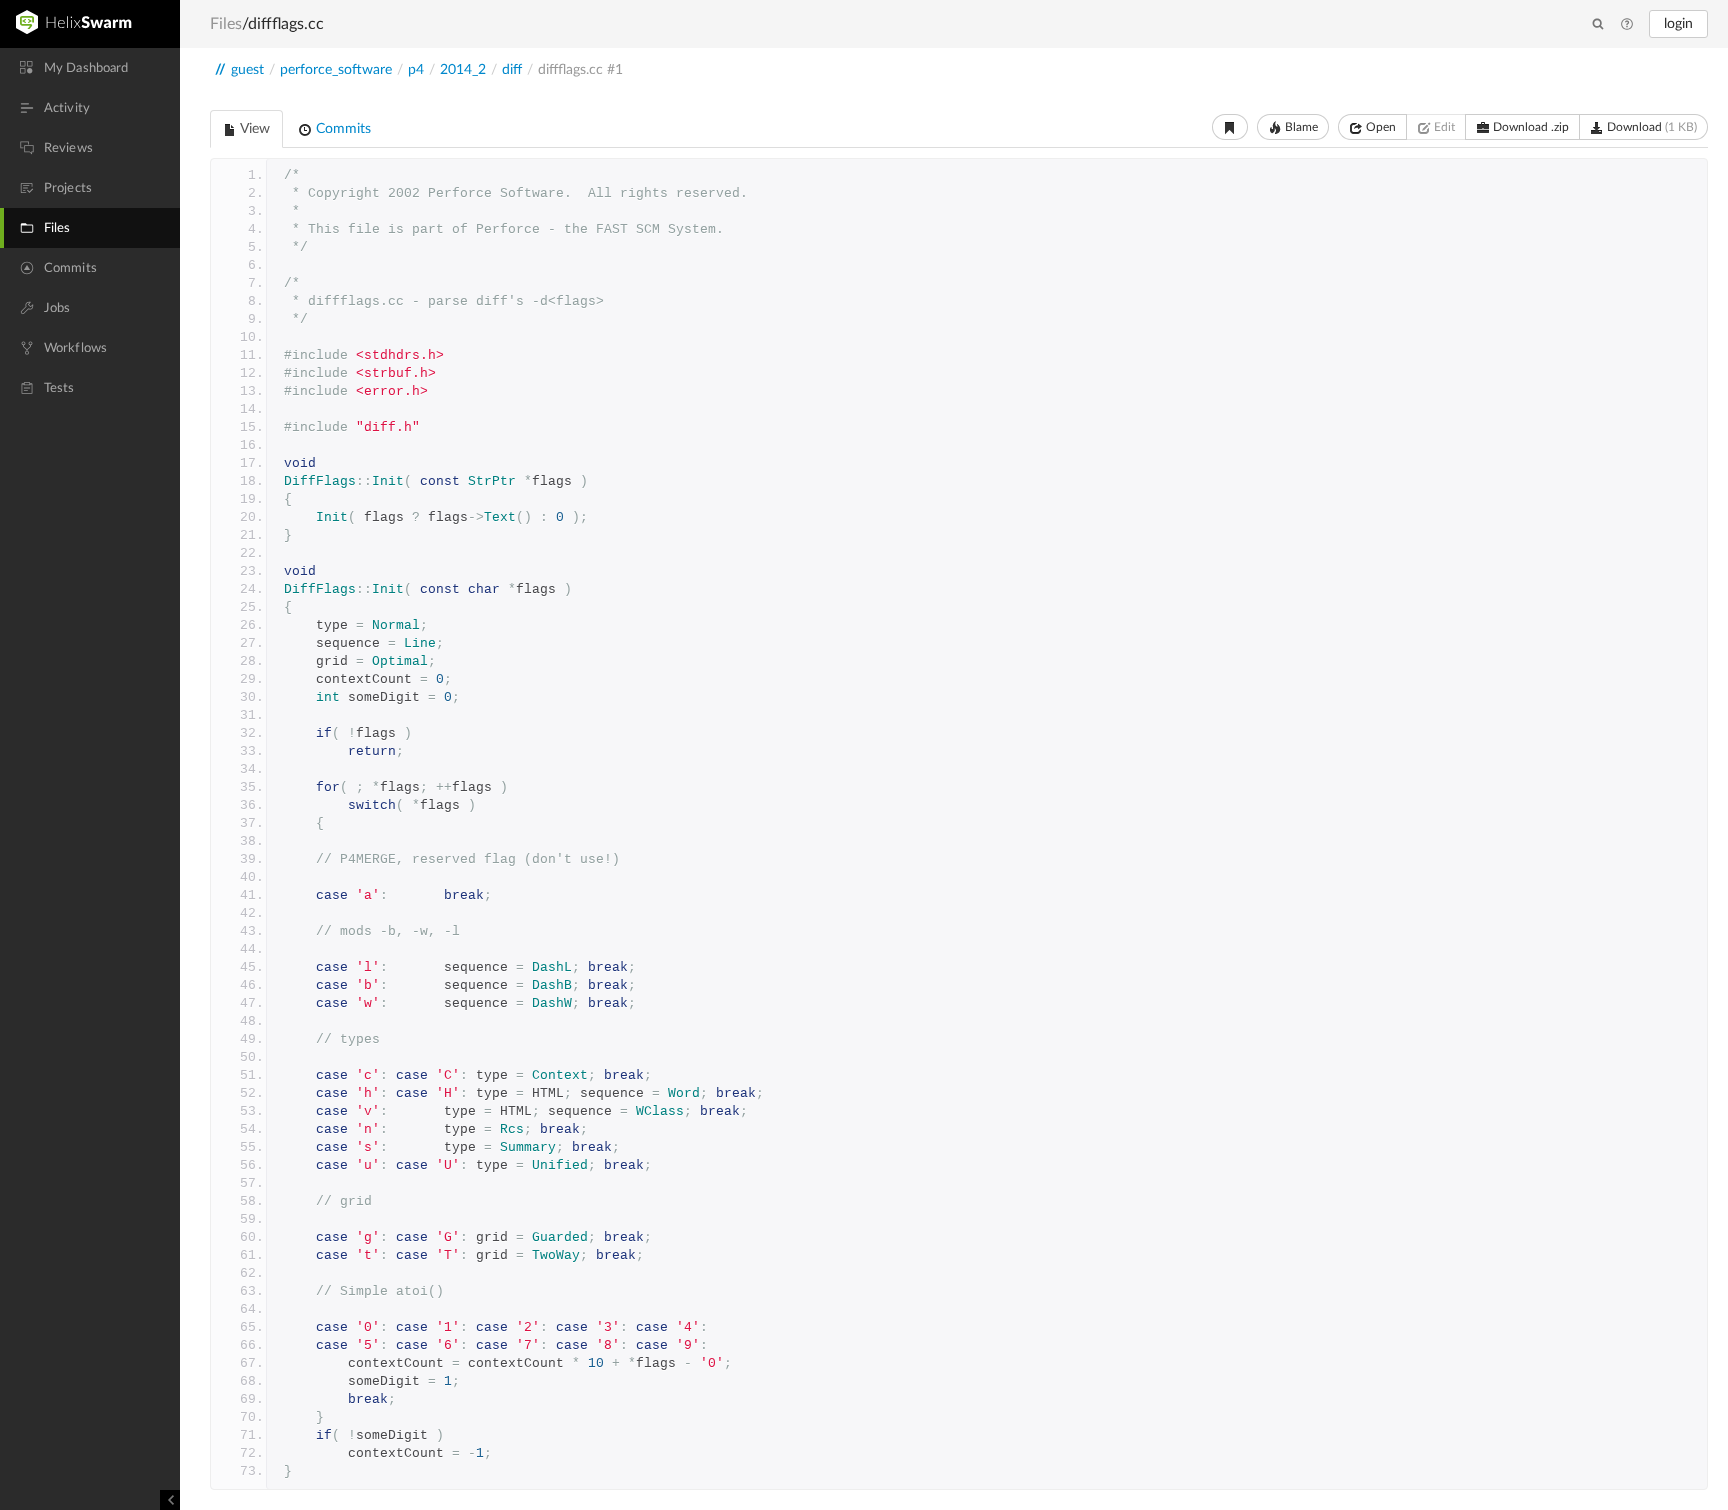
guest (247, 70)
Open (1379, 127)
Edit (1443, 127)
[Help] (1627, 25)
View (253, 129)
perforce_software (336, 70)
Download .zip (1529, 127)
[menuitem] (90, 68)
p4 (416, 70)
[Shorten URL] (1230, 127)
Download (1650, 127)
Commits (341, 129)
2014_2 (463, 70)
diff (512, 70)
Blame (1300, 127)
